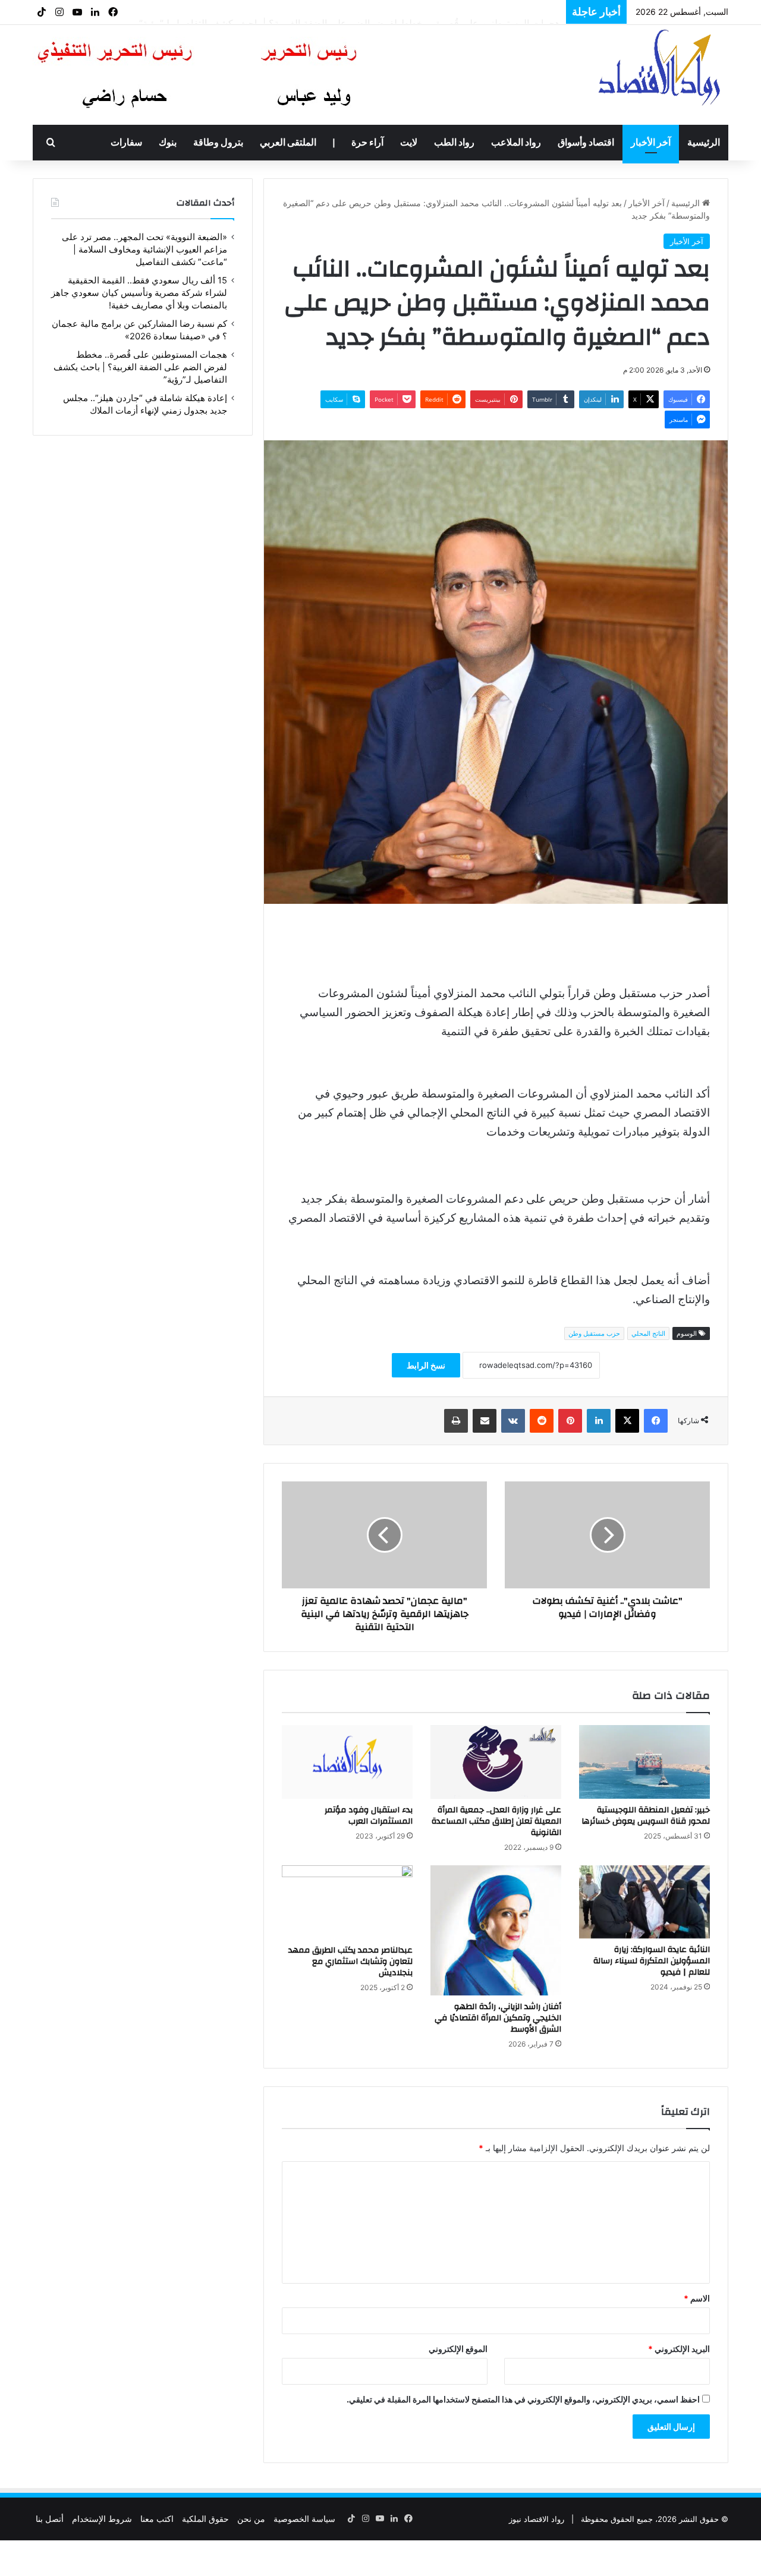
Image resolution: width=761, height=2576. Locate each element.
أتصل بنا (50, 2519)
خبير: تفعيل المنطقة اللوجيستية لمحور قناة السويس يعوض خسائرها (646, 1816)
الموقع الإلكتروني (458, 2349)
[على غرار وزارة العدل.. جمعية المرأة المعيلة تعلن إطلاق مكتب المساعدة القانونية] (496, 1762)
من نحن (251, 2519)
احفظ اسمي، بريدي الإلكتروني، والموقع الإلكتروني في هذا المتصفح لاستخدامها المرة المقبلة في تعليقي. (523, 2399)
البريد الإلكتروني (679, 2349)
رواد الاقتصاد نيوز (537, 2519)
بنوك (168, 143)
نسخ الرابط (426, 1365)
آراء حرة (367, 143)
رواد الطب (454, 143)
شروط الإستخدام (102, 2519)
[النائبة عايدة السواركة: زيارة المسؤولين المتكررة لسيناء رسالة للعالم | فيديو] (644, 1902)
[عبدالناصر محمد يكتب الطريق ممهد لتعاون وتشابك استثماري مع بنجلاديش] (347, 1902)
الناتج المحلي (648, 1333)
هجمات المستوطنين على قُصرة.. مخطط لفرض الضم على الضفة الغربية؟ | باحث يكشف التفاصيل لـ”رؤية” (350, 12)
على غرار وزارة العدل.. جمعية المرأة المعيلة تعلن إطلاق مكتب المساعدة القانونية (496, 1821)
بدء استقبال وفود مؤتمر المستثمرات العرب (369, 1816)
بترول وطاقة (218, 143)
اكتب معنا (157, 2519)
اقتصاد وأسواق (586, 143)
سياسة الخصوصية (304, 2519)
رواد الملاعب (516, 143)
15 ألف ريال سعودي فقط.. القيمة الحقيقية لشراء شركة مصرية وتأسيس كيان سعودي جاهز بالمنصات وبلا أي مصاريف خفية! (139, 293)
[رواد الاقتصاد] (661, 67)
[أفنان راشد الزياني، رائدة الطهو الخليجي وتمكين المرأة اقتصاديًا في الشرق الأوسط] (496, 1930)
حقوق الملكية (205, 2519)
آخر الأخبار (651, 143)
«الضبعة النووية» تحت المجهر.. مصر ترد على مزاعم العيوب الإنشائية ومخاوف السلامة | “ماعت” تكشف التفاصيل (144, 250)
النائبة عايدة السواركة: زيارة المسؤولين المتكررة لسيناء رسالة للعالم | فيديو (652, 1961)
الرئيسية (704, 143)
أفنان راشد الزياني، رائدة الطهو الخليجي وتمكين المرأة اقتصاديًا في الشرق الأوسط (498, 2018)
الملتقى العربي (288, 143)
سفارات (126, 143)
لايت (409, 143)
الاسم (697, 2298)
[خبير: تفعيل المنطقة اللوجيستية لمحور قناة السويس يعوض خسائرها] (644, 1762)
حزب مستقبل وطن (594, 1333)
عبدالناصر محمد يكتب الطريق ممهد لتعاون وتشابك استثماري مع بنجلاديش (350, 1962)
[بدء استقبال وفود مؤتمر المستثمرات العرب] (347, 1762)
